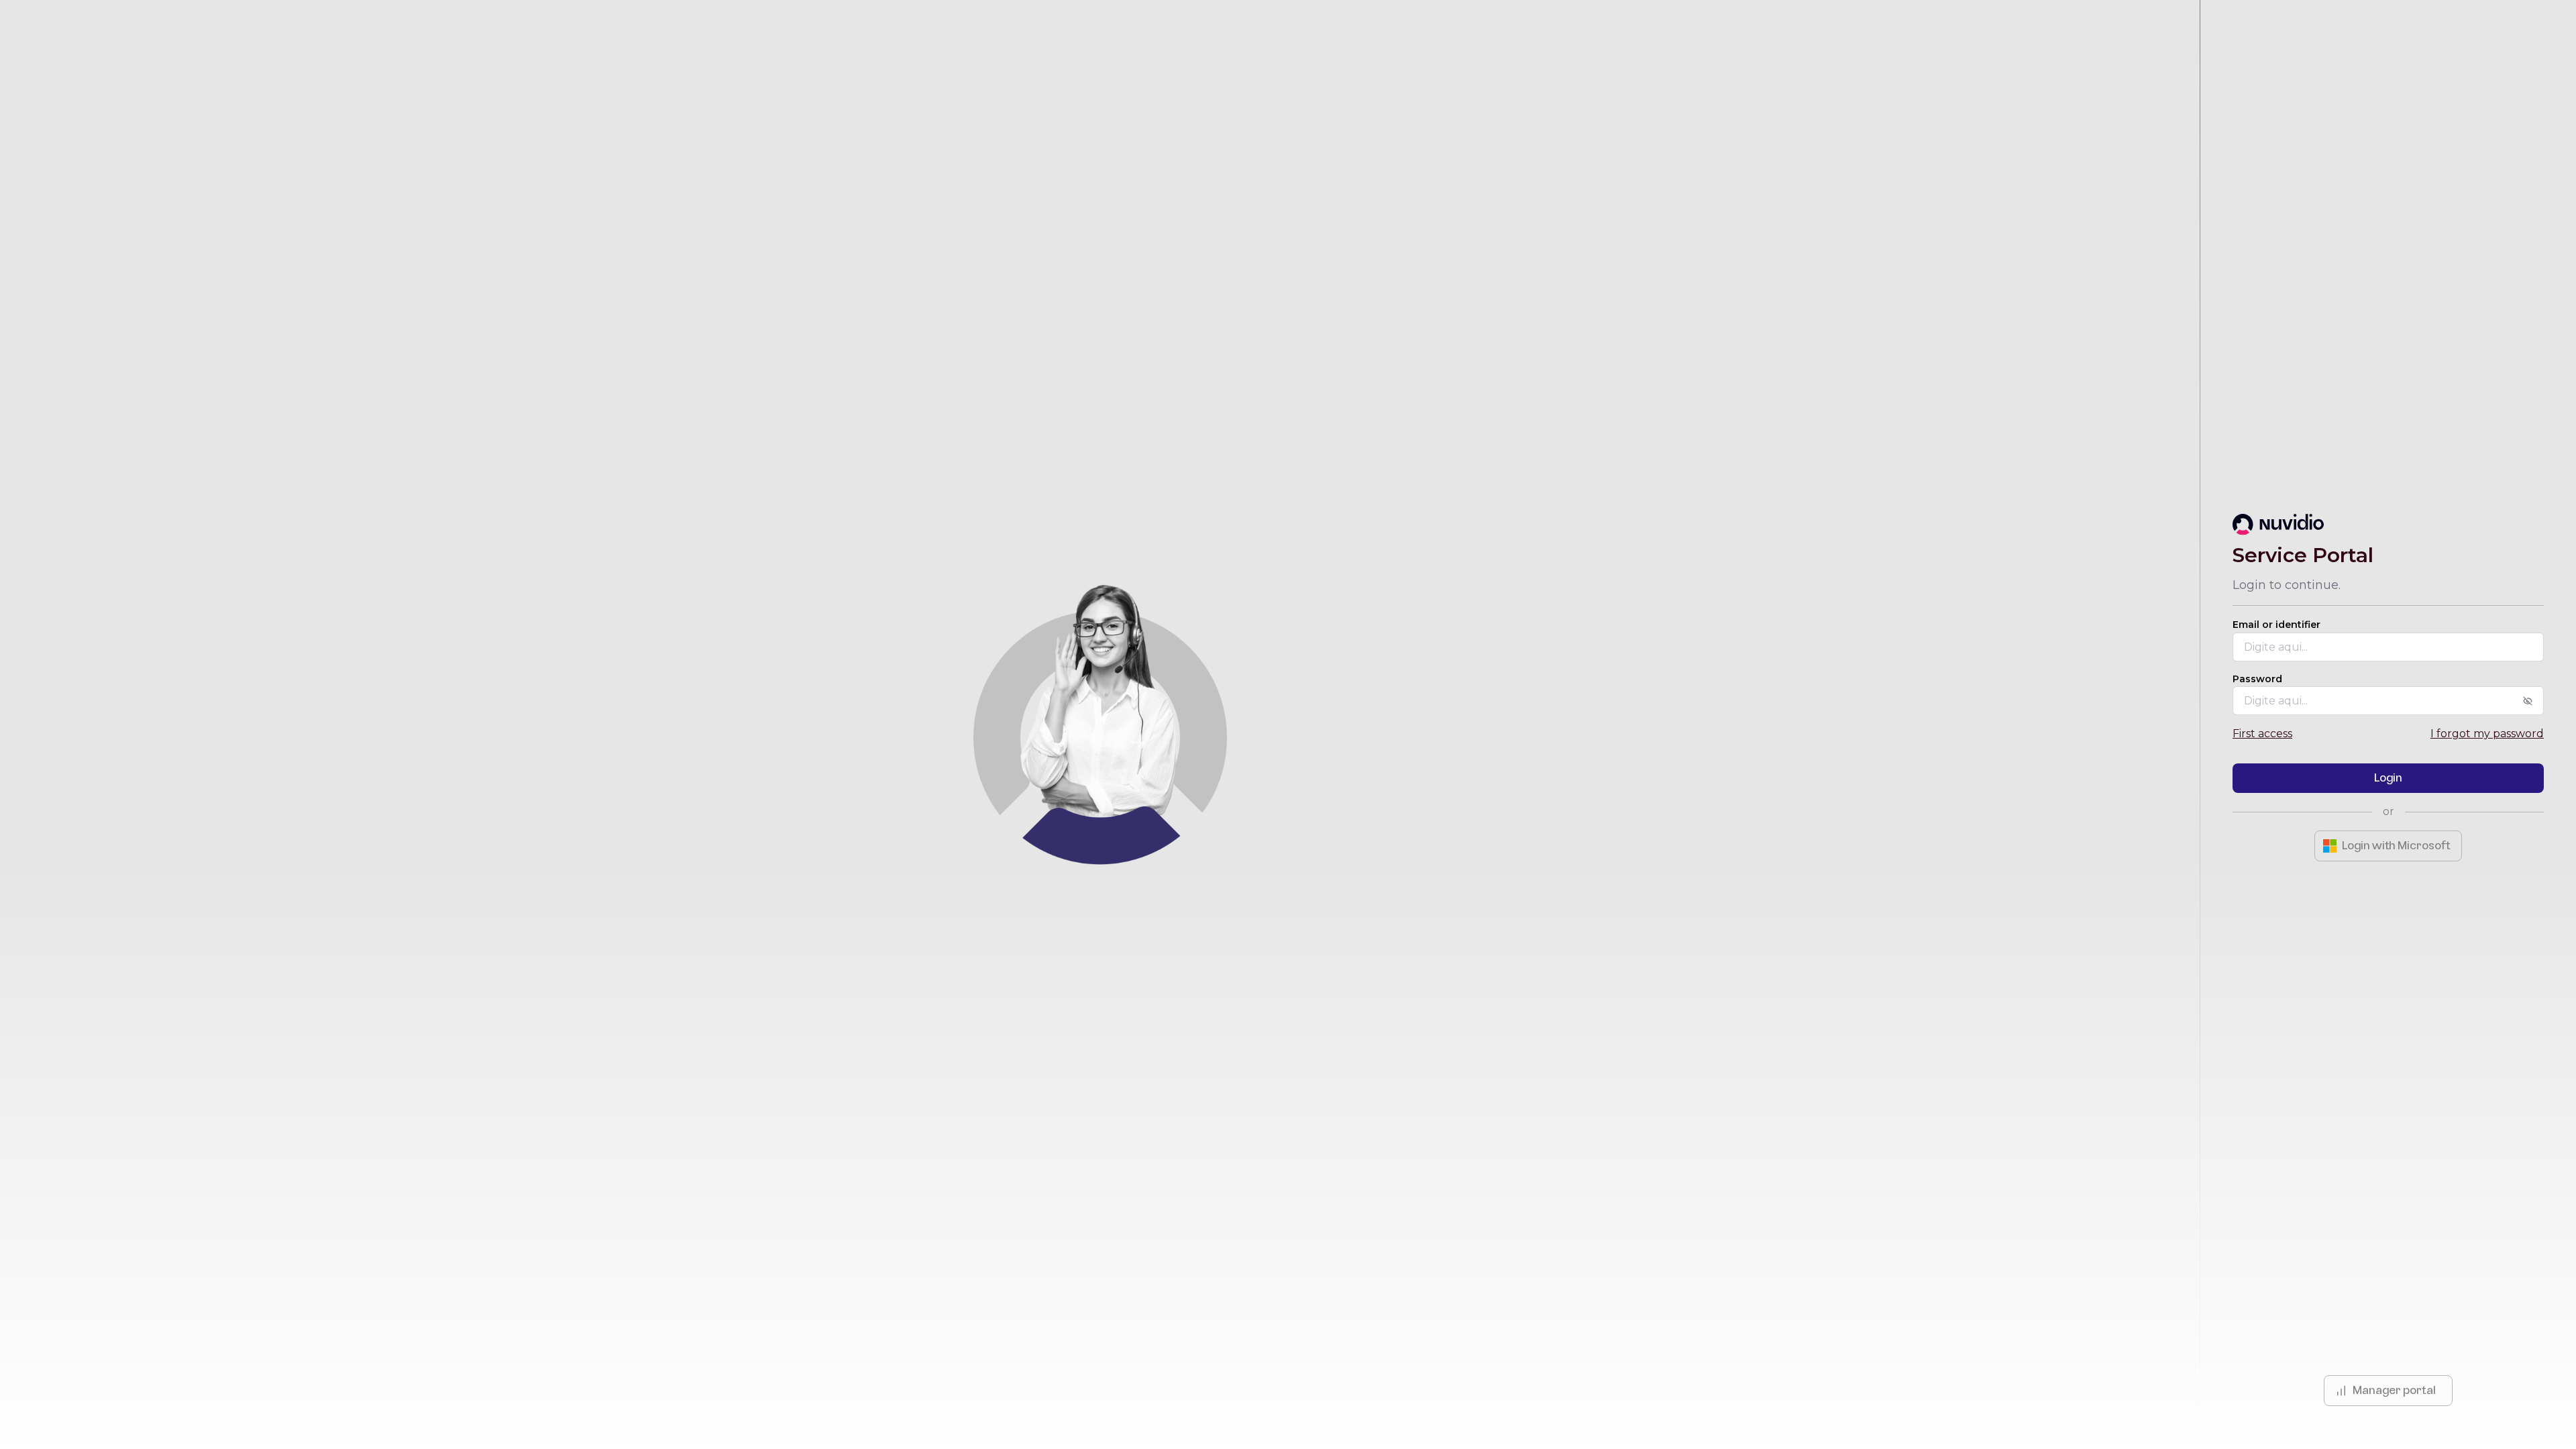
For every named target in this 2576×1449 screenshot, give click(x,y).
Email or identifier (2276, 625)
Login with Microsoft (2396, 846)
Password (2257, 679)
